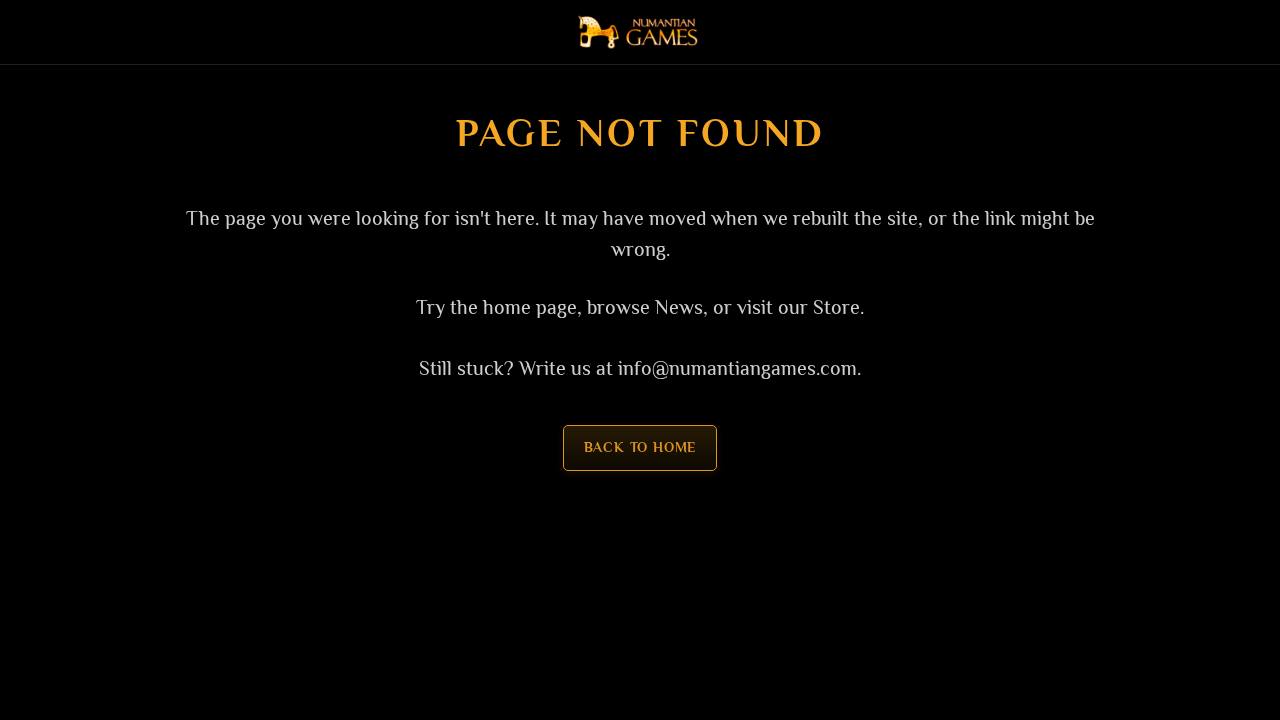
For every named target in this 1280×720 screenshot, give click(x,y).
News (679, 307)
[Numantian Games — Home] (640, 32)
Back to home (640, 447)
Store (836, 307)
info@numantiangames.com (737, 368)
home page (530, 307)
